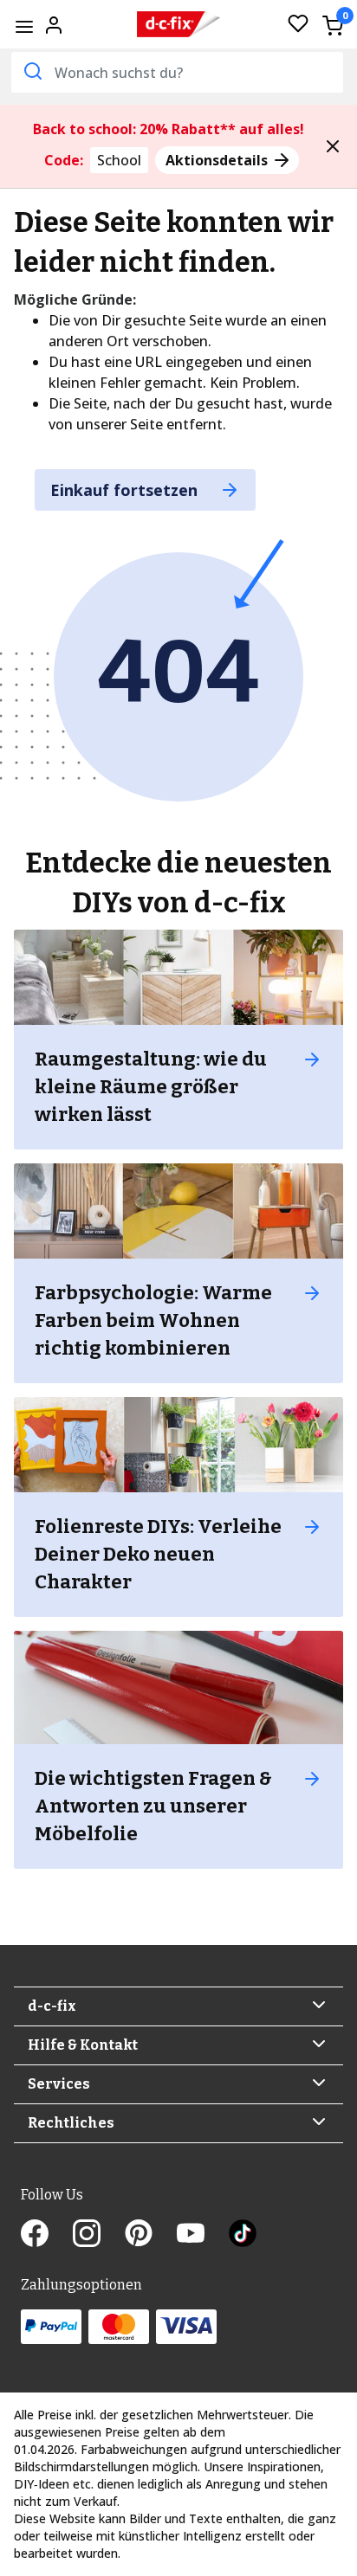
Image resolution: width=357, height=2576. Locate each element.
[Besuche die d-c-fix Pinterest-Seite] (151, 2235)
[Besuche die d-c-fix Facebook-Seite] (47, 2235)
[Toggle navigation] (24, 26)
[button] (333, 146)
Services (59, 2084)
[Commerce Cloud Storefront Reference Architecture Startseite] (178, 25)
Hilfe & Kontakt (83, 2045)
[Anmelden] (54, 23)
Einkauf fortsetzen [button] (126, 490)
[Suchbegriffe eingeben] (31, 71)
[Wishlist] (298, 25)
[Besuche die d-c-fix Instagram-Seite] (99, 2235)
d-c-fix (52, 2006)
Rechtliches (71, 2123)
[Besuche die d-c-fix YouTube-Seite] (203, 2235)
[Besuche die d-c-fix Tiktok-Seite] (243, 2235)
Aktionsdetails (218, 160)
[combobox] (177, 72)
